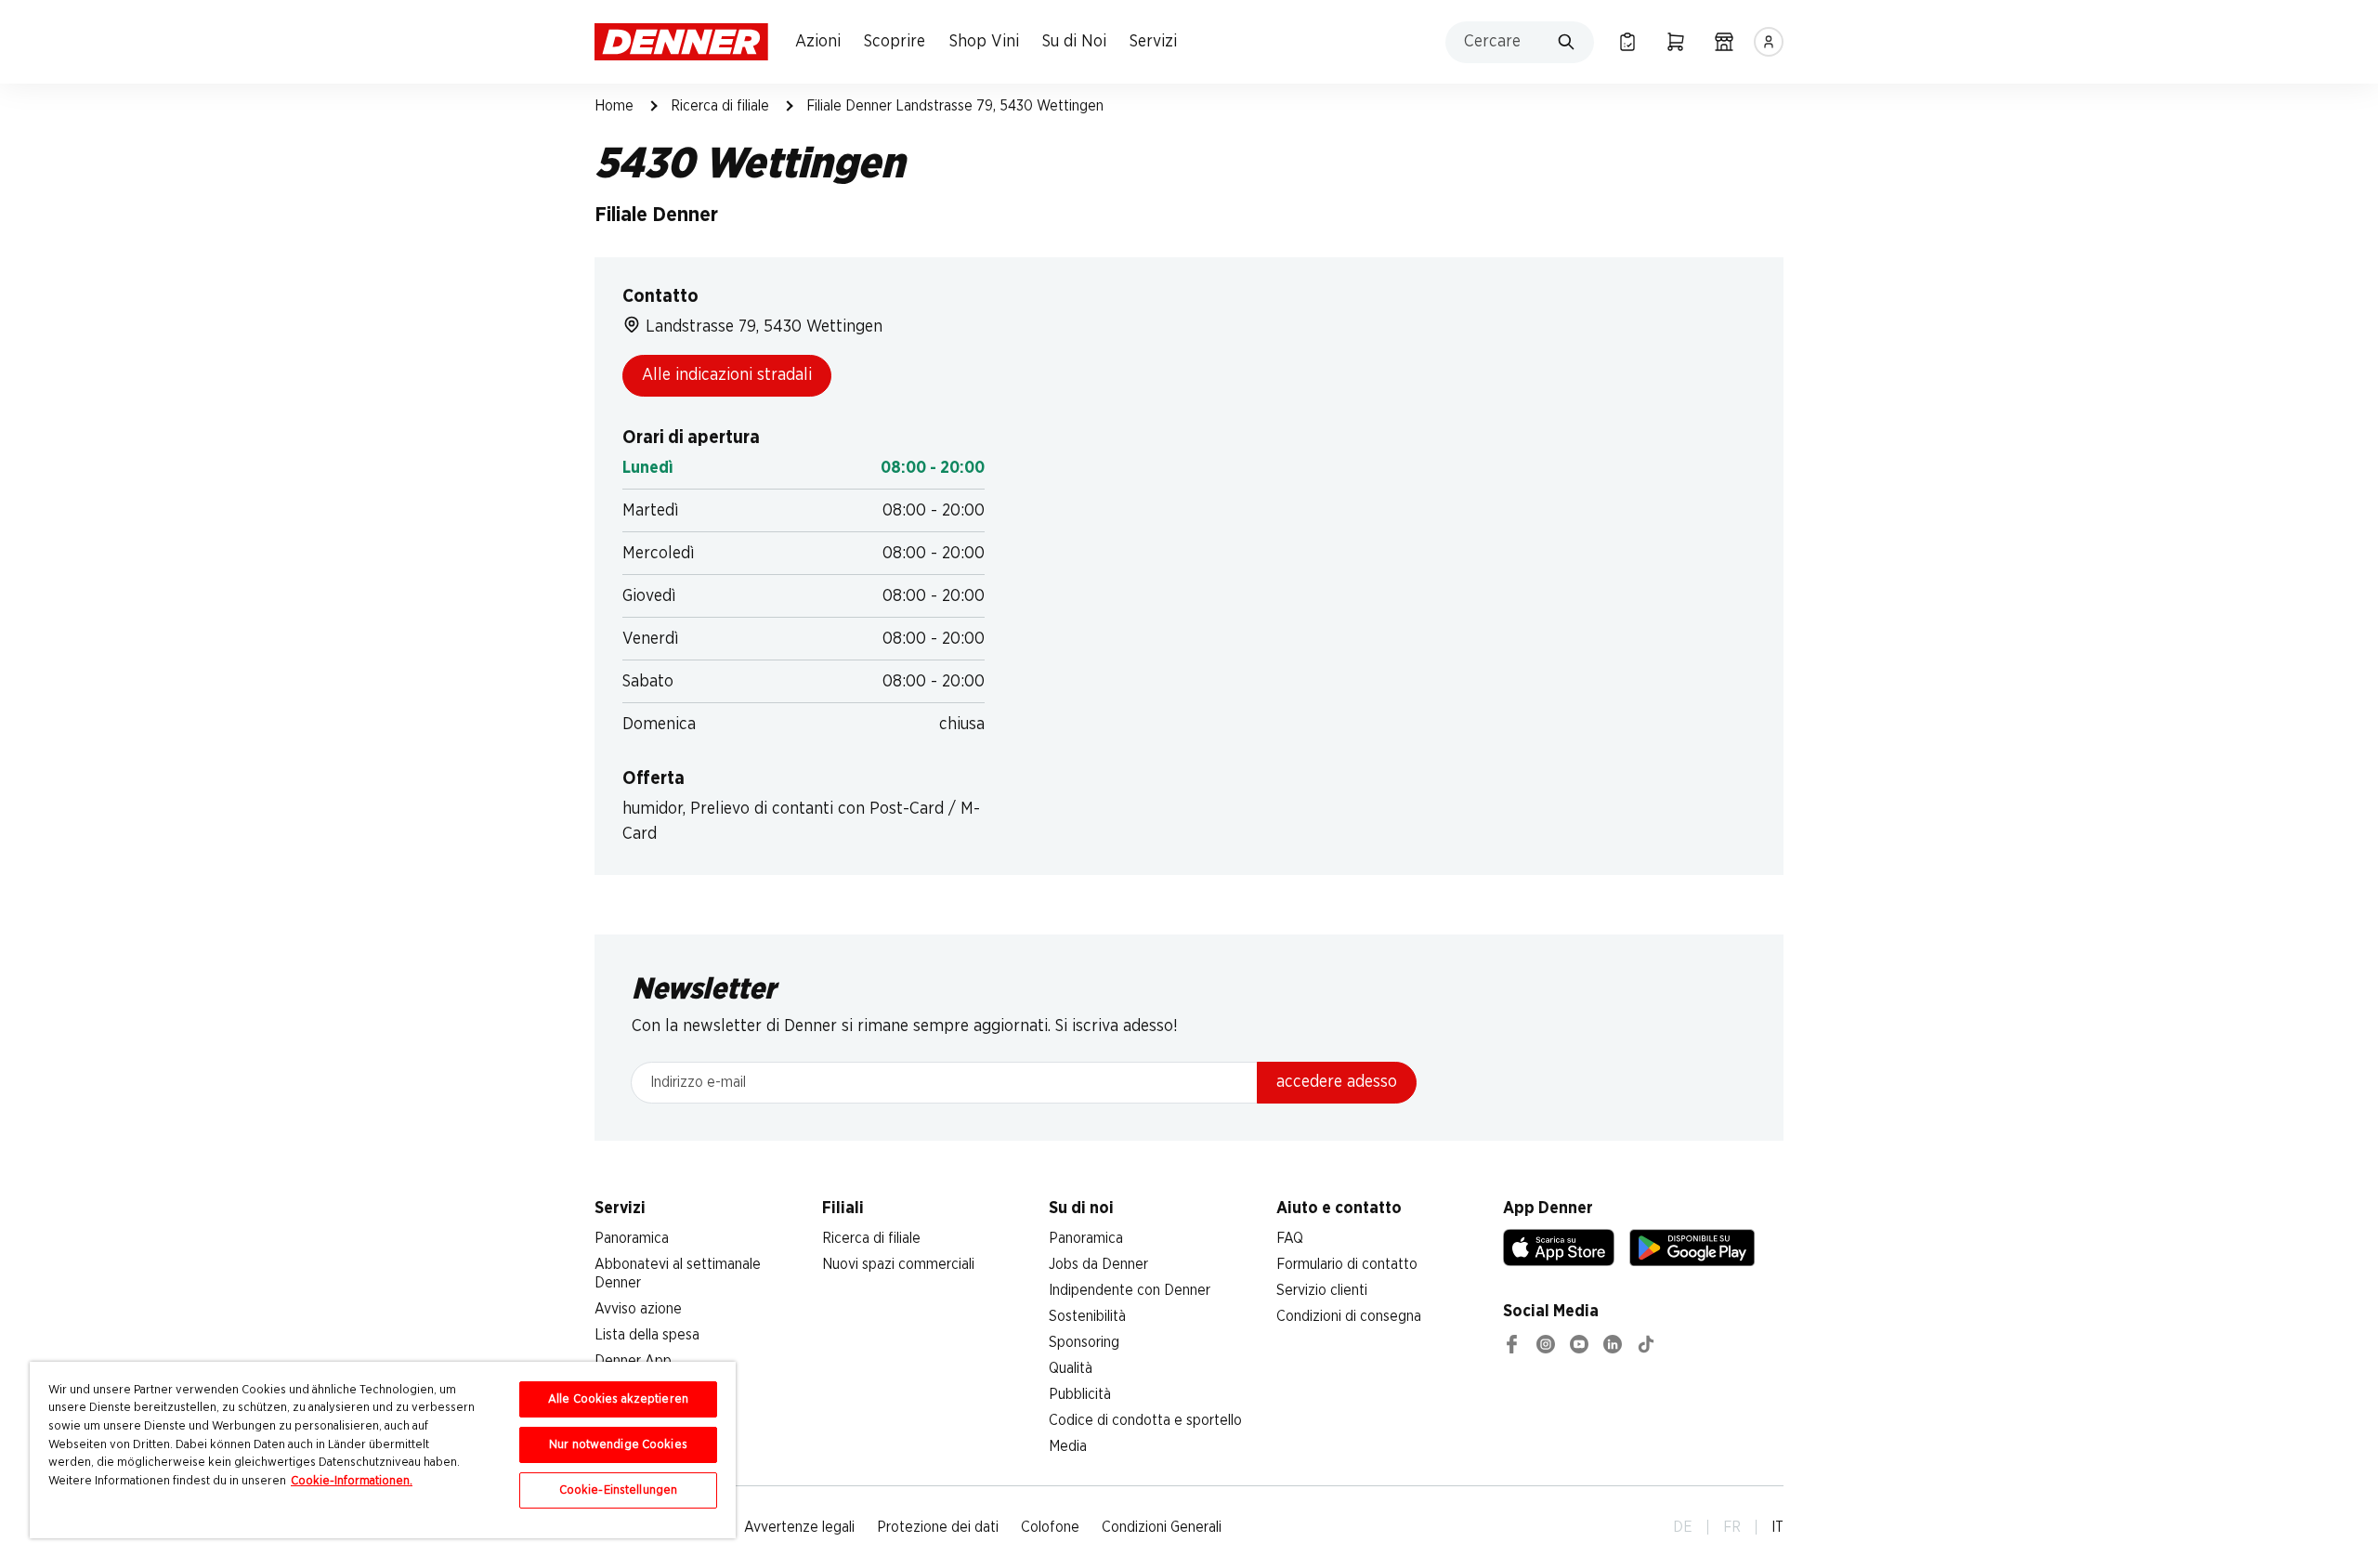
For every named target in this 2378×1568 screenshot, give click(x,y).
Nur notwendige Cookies (618, 1445)
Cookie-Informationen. (352, 1481)
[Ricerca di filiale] (1724, 42)
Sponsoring (1084, 1342)
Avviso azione (638, 1309)
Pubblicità (1080, 1394)
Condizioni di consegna (1349, 1316)
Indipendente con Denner (1130, 1290)
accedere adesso (1337, 1082)
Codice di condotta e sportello (1145, 1420)
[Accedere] (1769, 42)
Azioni (818, 42)
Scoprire (895, 42)
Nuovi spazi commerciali (898, 1264)
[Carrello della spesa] (1676, 42)
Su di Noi (1074, 42)
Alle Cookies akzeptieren (618, 1399)
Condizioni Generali (1162, 1527)
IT (1777, 1527)
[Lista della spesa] (1627, 42)
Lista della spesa (647, 1335)
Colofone (1050, 1527)
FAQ (1290, 1238)
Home (614, 106)
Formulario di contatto (1347, 1264)
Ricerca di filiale (720, 106)
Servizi (1153, 42)
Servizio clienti (1322, 1290)
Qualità (1071, 1368)
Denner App (633, 1361)
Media (1068, 1446)
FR (1732, 1527)
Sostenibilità (1087, 1316)
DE (1683, 1527)
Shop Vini (984, 42)
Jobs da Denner (1098, 1264)
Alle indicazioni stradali (727, 375)
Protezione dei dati (938, 1527)
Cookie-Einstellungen (619, 1490)
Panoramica (632, 1238)
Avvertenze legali (799, 1527)
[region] (383, 1450)
